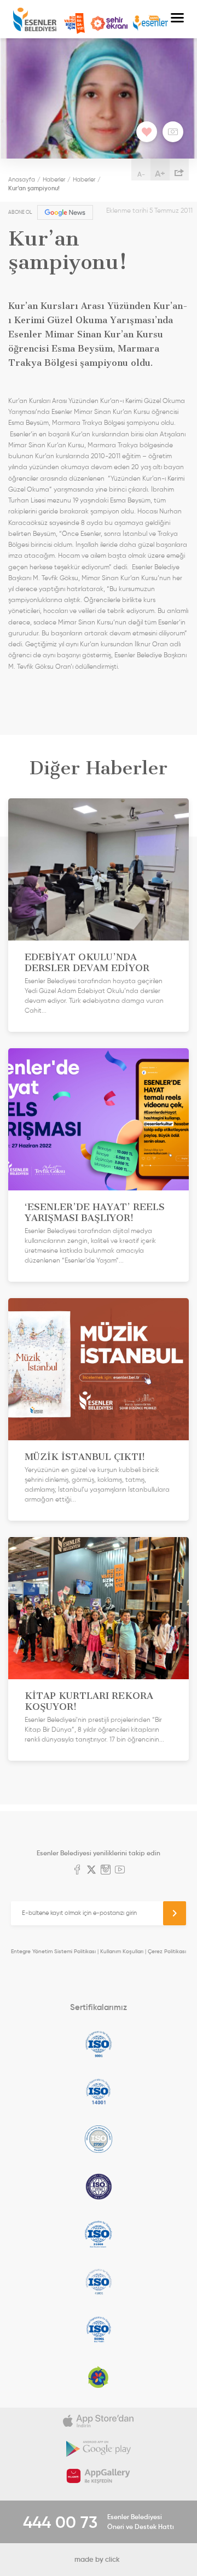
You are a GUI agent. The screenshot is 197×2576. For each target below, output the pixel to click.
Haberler (54, 179)
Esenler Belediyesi (35, 19)
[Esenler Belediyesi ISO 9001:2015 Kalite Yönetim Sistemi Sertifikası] (99, 2044)
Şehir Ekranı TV (109, 24)
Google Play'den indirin (99, 2449)
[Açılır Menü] (177, 19)
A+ (160, 173)
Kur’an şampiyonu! (34, 188)
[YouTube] (120, 1871)
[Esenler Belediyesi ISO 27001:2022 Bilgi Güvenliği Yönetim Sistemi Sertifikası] (99, 2139)
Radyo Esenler (150, 23)
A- (141, 174)
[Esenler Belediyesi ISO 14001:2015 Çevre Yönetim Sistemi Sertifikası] (99, 2092)
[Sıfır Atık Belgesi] (99, 2377)
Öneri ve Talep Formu (74, 24)
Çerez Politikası (167, 1951)
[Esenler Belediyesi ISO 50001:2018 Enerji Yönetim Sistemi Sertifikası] (99, 2329)
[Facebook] (77, 1871)
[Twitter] (91, 1871)
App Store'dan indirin (99, 2421)
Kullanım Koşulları (122, 1951)
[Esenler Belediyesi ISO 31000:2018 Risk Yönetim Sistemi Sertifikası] (99, 2234)
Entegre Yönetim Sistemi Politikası (53, 1951)
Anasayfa (22, 179)
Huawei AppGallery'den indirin (99, 2476)
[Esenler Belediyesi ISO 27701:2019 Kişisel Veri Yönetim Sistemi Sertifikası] (99, 2187)
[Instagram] (106, 1871)
